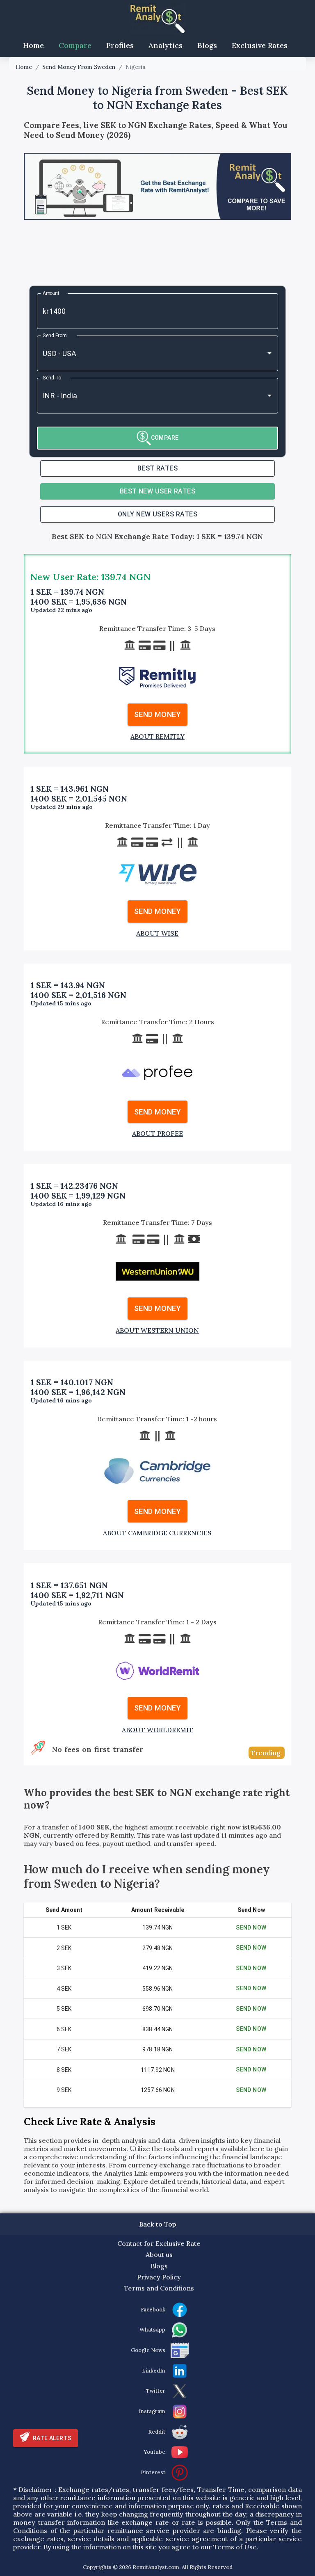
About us (159, 2254)
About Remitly (157, 736)
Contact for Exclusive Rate (159, 2243)
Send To (52, 377)
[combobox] (146, 353)
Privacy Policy (159, 2277)
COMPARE (165, 438)
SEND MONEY (157, 714)
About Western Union (157, 1330)
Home (33, 45)
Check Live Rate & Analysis (90, 2122)
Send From (55, 335)
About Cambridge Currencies (157, 1533)
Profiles (120, 45)
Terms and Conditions (159, 2288)
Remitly (122, 1835)
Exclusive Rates (260, 45)
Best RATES (158, 468)
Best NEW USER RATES (158, 491)
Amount (51, 293)
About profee (157, 1133)
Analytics (165, 45)
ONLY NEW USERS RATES (157, 514)
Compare (75, 45)
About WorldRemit (157, 1730)
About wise (157, 933)
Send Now (251, 1927)
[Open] (269, 353)
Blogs (207, 45)
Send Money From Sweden (79, 67)
